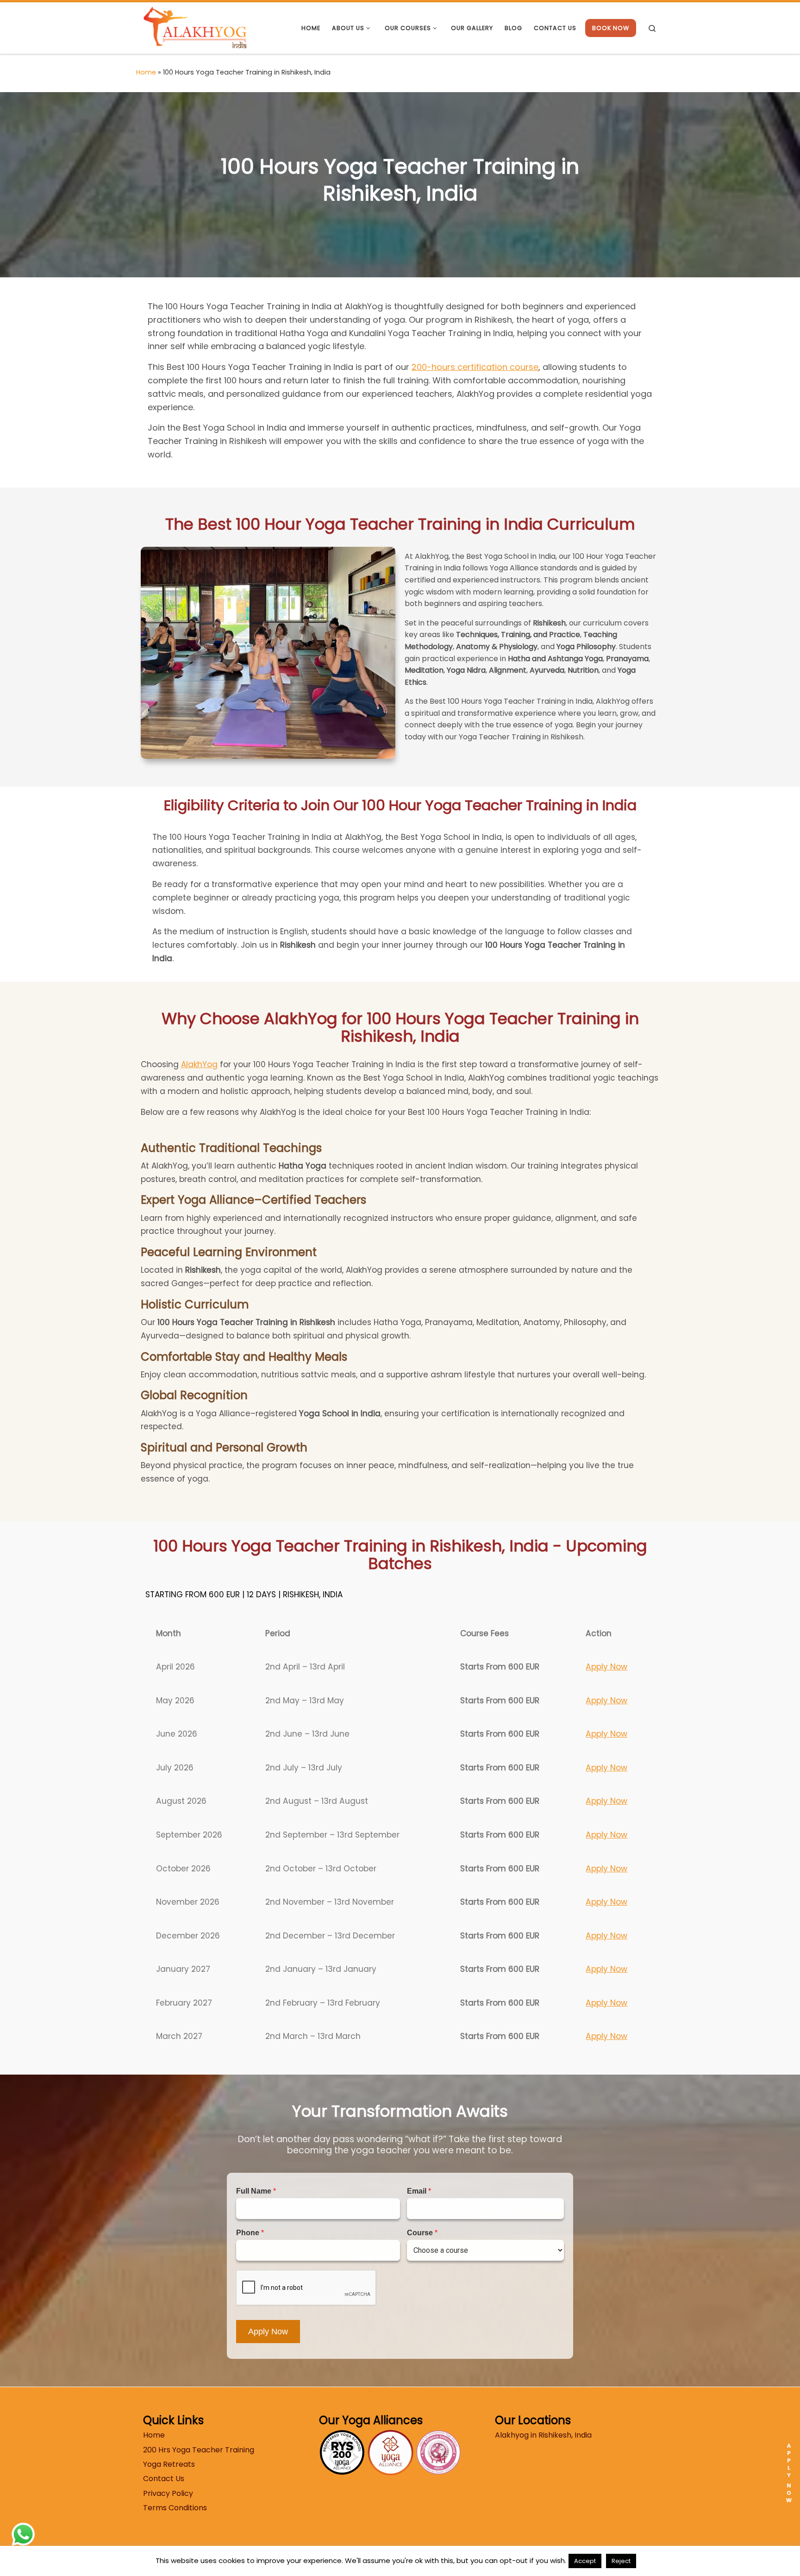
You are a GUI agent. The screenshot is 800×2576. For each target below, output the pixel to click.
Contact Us (164, 2479)
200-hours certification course (475, 367)
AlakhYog (199, 1064)
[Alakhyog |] (195, 27)
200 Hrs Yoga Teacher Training (199, 2450)
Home (146, 72)
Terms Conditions (175, 2508)
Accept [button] (585, 2561)
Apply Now (606, 1667)
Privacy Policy (168, 2493)
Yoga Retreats (169, 2464)
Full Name (256, 2191)
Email (419, 2191)
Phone (250, 2233)
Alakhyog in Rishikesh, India (543, 2435)
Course (422, 2233)
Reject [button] (621, 2561)
